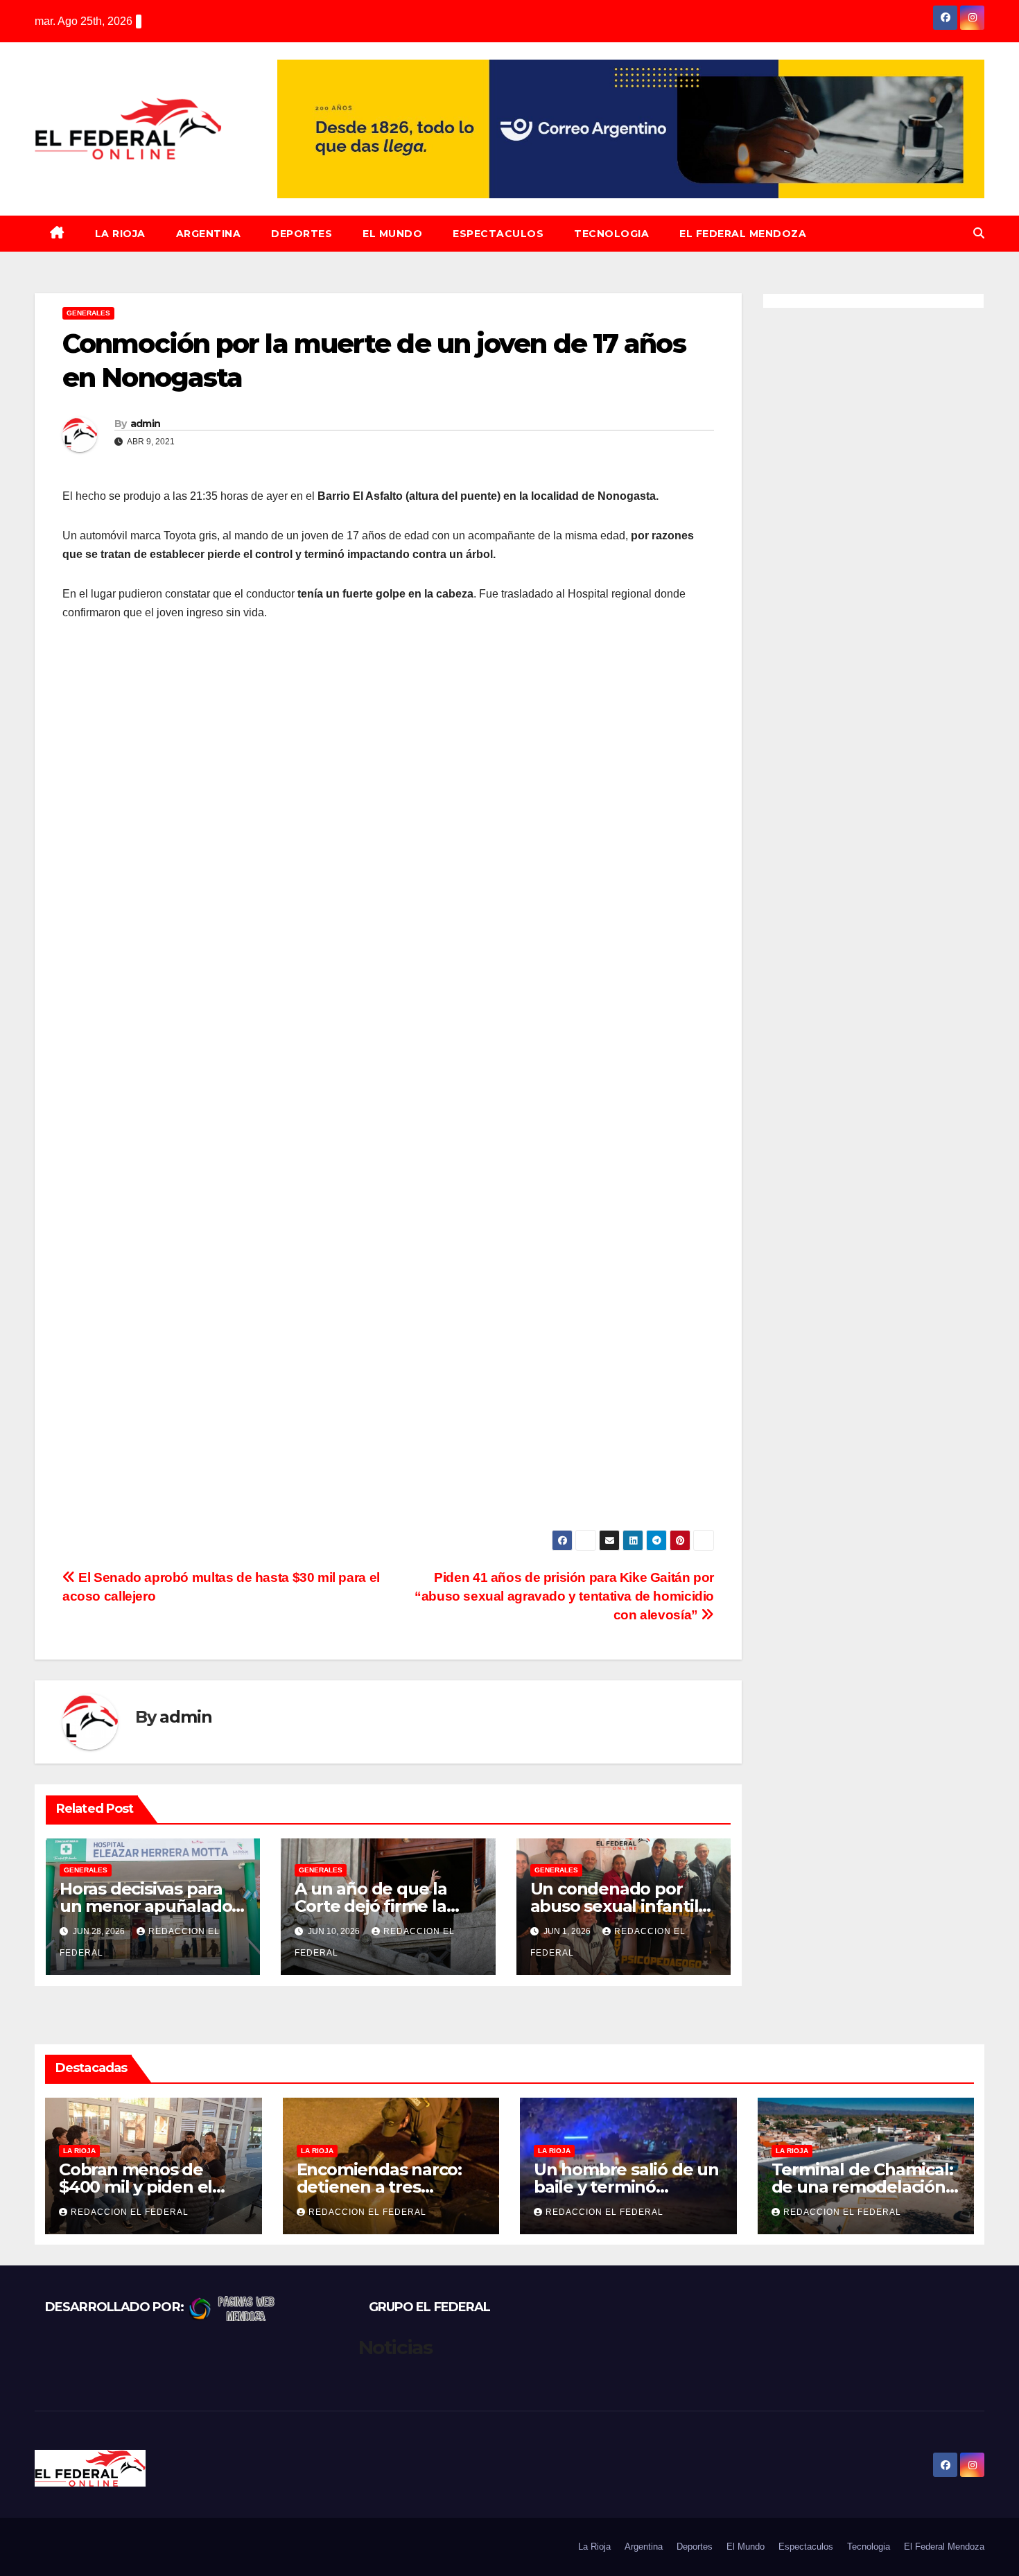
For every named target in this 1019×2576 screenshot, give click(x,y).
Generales (88, 313)
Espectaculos (498, 234)
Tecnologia (611, 234)
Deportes (302, 234)
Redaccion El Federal (130, 2212)
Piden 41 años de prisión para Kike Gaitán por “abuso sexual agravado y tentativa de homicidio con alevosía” (564, 1596)
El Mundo (392, 234)
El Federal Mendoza (743, 234)
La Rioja (120, 234)
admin (146, 424)
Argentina (209, 234)
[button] (979, 233)
